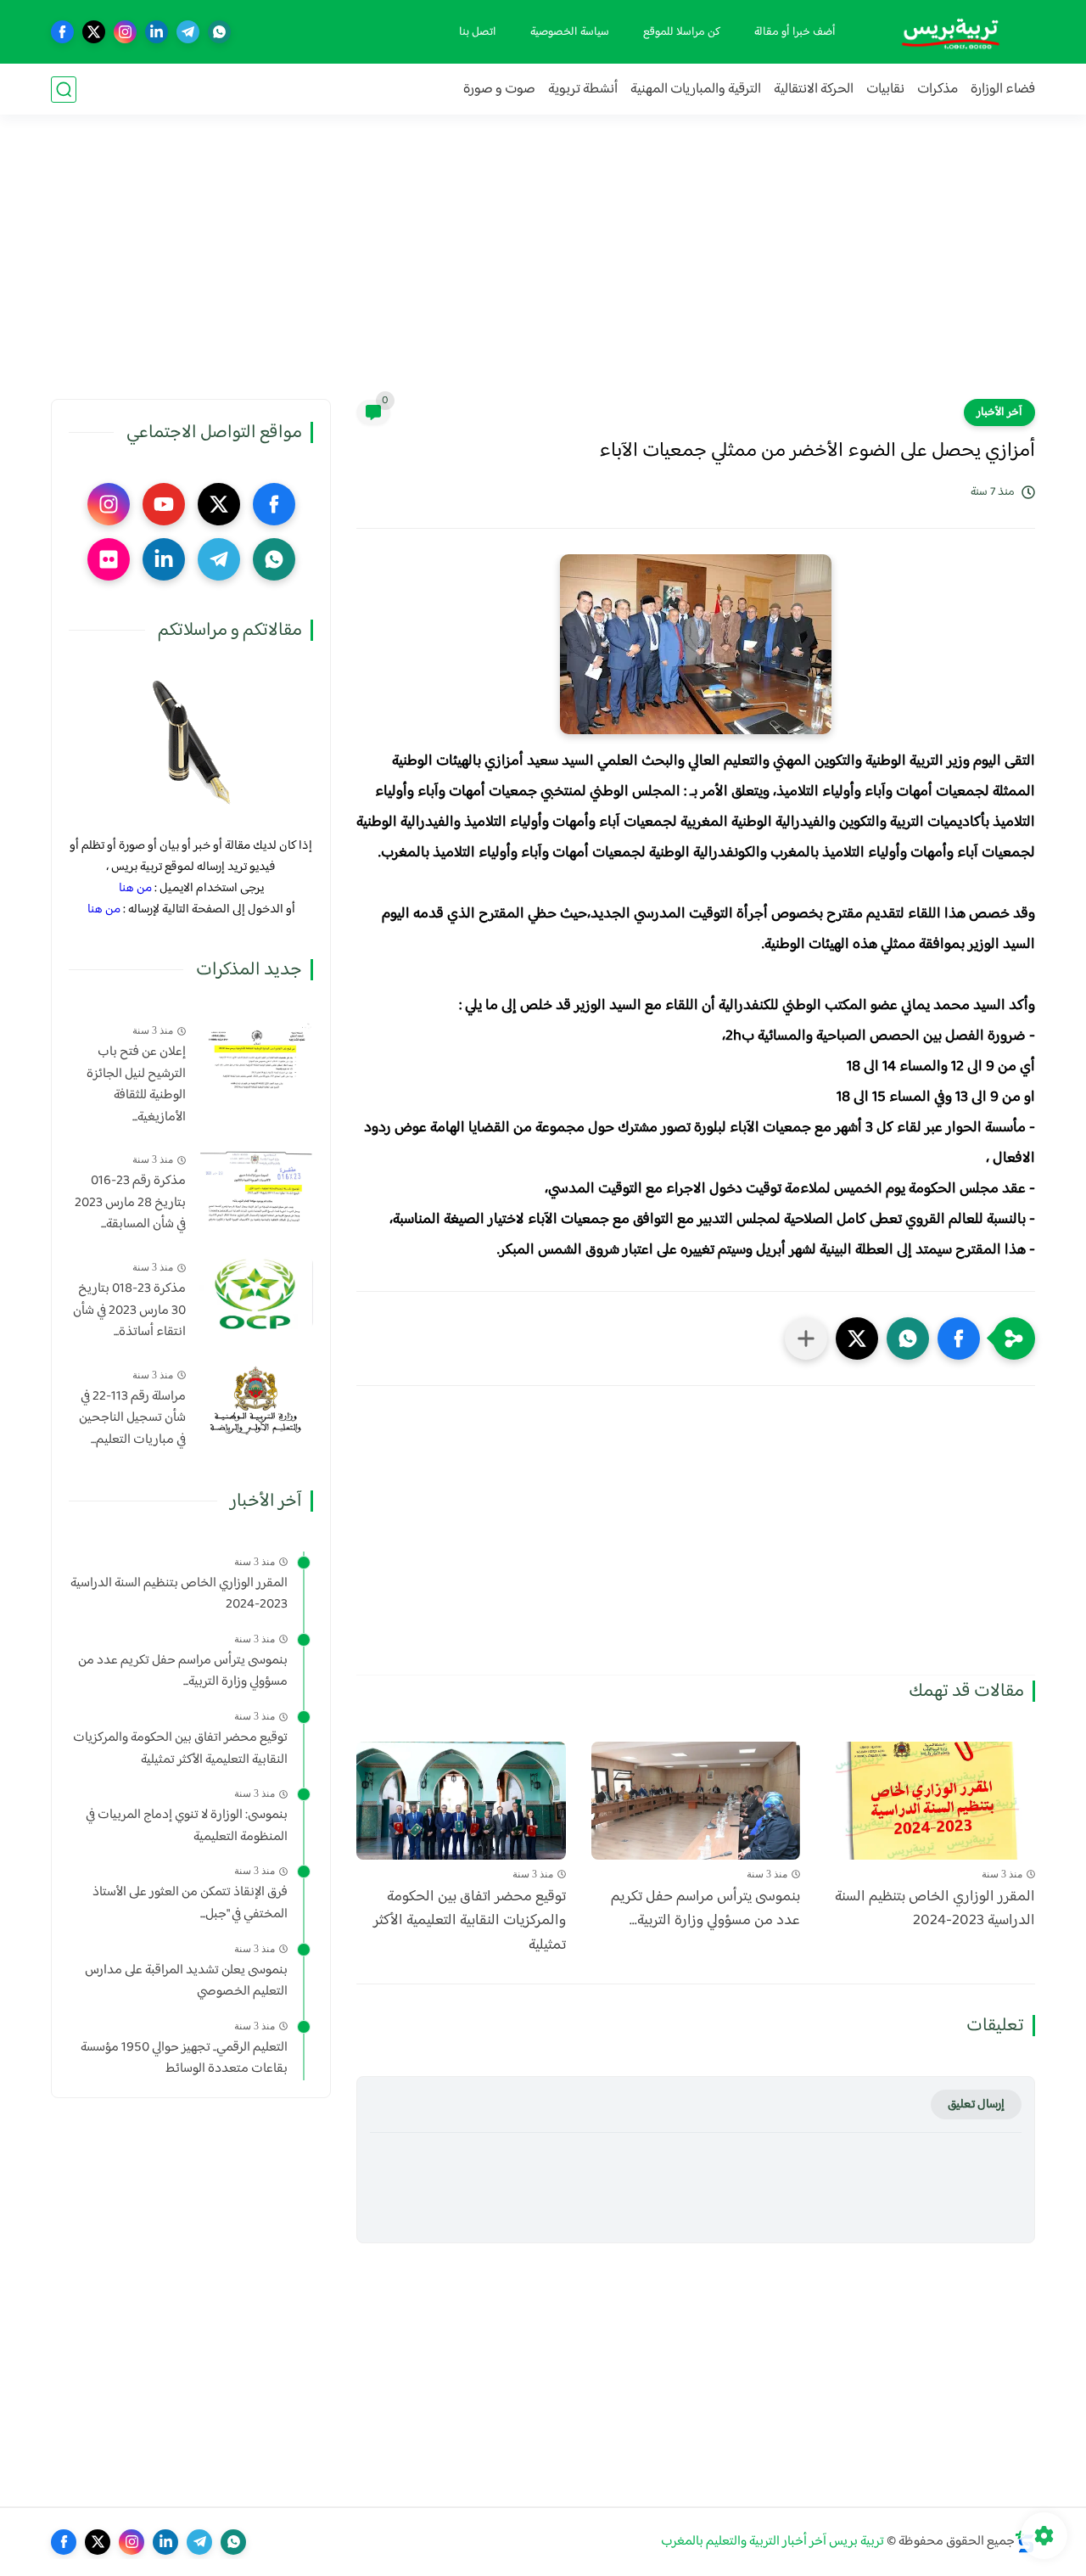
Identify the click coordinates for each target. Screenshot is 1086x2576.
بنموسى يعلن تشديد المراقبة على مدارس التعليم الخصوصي (186, 1981)
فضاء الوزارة (1003, 90)
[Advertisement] (543, 267)
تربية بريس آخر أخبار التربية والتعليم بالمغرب (773, 2542)
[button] (959, 1339)
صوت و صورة (499, 90)
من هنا (135, 888)
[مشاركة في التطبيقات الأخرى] (806, 1339)
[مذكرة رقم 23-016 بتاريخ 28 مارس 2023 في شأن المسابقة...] (256, 1185)
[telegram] (188, 32)
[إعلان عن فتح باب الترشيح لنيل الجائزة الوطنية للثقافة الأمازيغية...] (256, 1056)
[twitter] (94, 32)
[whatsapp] (219, 32)
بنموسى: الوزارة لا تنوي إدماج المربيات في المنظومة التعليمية (187, 1826)
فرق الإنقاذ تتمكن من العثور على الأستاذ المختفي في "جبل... (190, 1903)
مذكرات (938, 90)
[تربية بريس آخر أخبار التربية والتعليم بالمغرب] (950, 32)
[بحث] (64, 90)
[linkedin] (157, 32)
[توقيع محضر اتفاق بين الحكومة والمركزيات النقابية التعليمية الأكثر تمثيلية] (461, 1801)
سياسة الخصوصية (570, 32)
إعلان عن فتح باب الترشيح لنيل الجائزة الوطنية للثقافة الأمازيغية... (136, 1085)
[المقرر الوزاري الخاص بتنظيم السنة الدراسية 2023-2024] (930, 1801)
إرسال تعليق (976, 2105)
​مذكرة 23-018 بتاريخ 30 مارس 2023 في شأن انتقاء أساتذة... (129, 1311)
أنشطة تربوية (583, 90)
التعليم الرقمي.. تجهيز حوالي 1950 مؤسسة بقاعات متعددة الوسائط (184, 2059)
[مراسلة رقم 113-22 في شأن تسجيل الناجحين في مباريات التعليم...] (256, 1401)
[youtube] (164, 504)
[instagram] (125, 32)
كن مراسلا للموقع (682, 32)
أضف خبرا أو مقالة (795, 32)
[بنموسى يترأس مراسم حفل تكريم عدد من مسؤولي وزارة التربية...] (696, 1801)
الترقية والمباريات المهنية (696, 90)
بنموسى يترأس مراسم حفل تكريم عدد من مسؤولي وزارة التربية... (705, 1910)
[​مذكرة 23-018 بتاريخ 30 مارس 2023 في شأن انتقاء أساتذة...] (256, 1293)
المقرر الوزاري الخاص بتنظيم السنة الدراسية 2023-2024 (935, 1910)
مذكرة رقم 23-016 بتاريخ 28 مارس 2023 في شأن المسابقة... (130, 1203)
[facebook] (62, 32)
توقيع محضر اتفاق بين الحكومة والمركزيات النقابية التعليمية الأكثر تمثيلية (470, 1922)
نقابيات (885, 90)
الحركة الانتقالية (814, 90)
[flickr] (109, 559)
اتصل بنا (478, 32)
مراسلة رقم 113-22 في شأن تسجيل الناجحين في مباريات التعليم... (132, 1419)
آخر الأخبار (999, 412)
